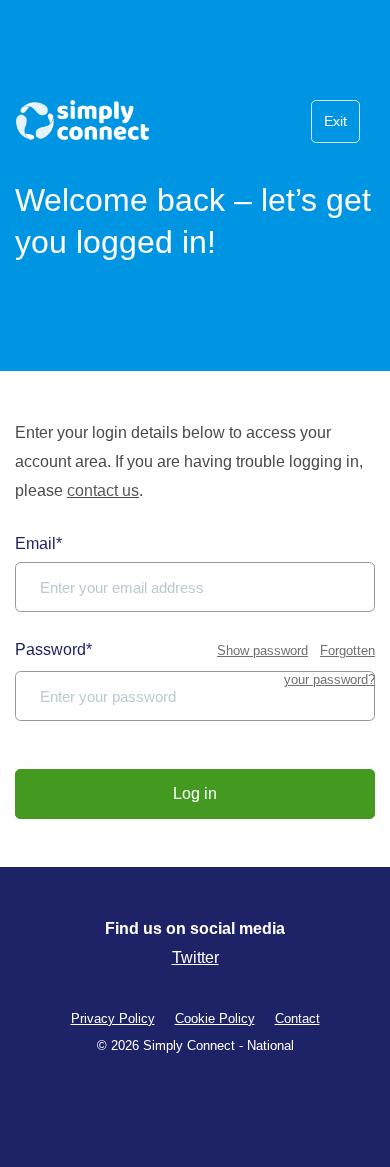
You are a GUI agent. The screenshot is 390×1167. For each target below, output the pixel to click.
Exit (335, 121)
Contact (297, 1018)
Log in (195, 793)
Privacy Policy (113, 1018)
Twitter (195, 957)
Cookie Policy (215, 1018)
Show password (262, 650)
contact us (103, 490)
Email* (38, 543)
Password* (53, 649)
